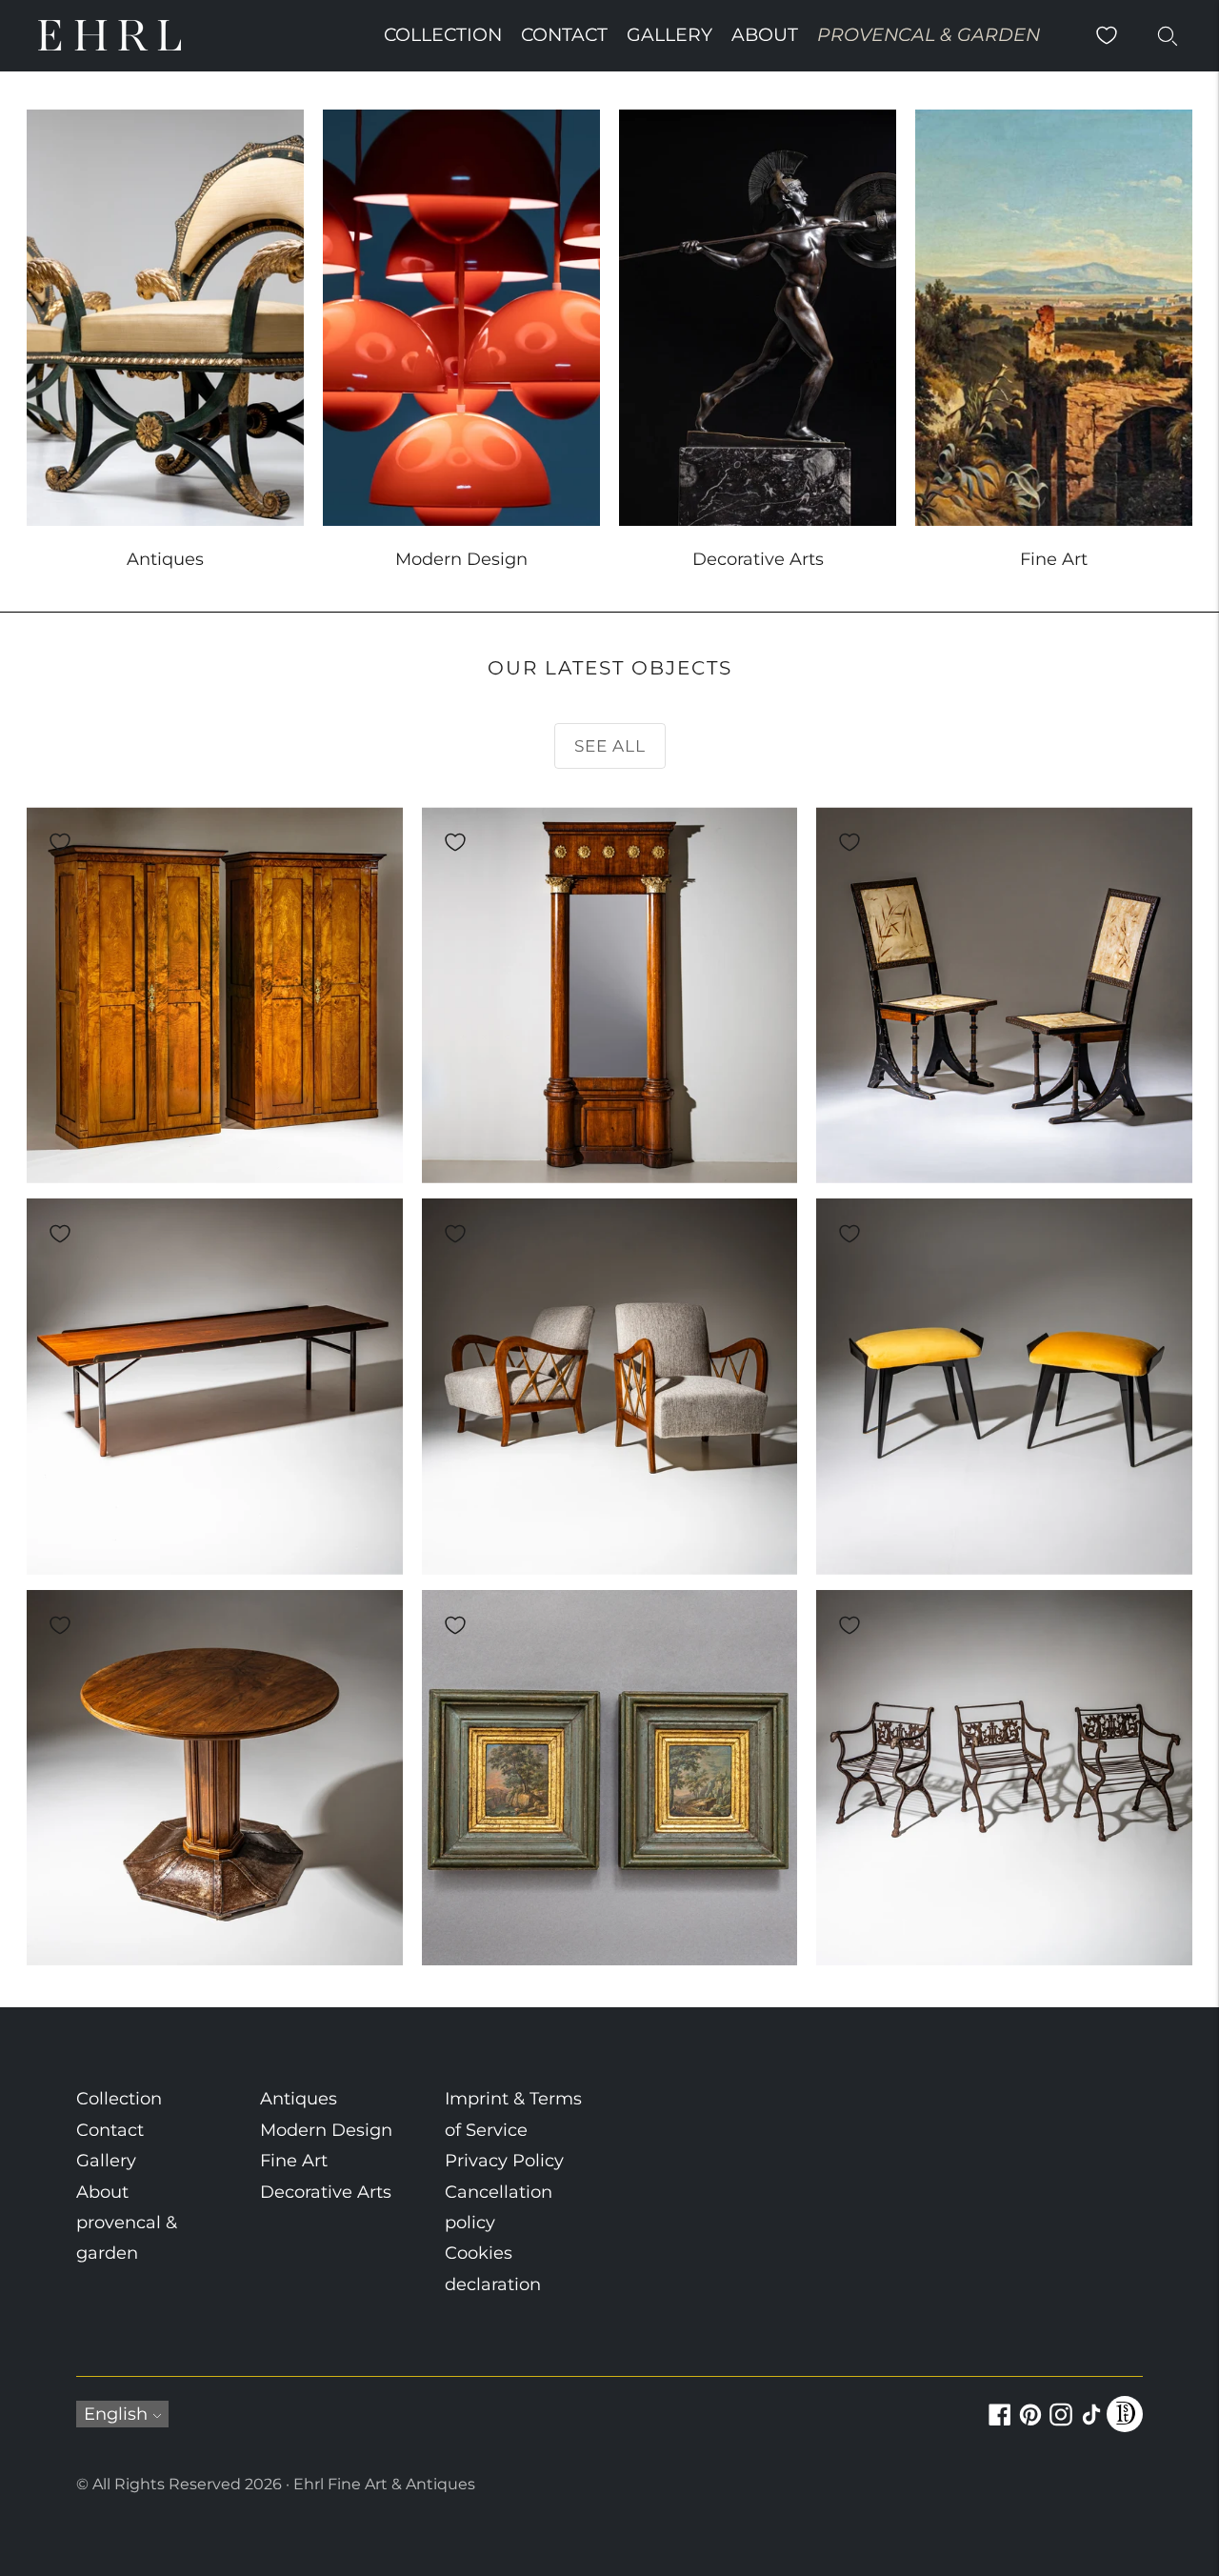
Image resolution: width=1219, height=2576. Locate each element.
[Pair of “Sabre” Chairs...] (1004, 995)
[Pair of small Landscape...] (610, 1778)
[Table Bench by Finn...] (215, 1387)
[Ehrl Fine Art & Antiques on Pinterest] (1030, 2425)
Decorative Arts (326, 2192)
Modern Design (326, 2130)
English (116, 2414)
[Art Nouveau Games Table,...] (215, 1778)
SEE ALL (610, 746)
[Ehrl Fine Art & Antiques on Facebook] (1000, 2425)
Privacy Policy (504, 2161)
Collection (443, 35)
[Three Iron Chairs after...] (1004, 1778)
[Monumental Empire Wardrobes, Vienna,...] (215, 995)
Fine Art (294, 2161)
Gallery (669, 35)
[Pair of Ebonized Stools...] (1004, 1387)
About (765, 35)
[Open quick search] (1168, 35)
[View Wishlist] (1107, 35)
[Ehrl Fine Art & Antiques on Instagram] (1061, 2425)
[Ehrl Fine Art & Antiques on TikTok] (1091, 2425)
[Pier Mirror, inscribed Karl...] (610, 995)
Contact (564, 35)
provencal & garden (929, 35)
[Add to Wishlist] (60, 842)
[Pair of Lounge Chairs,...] (610, 1387)
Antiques (299, 2099)
